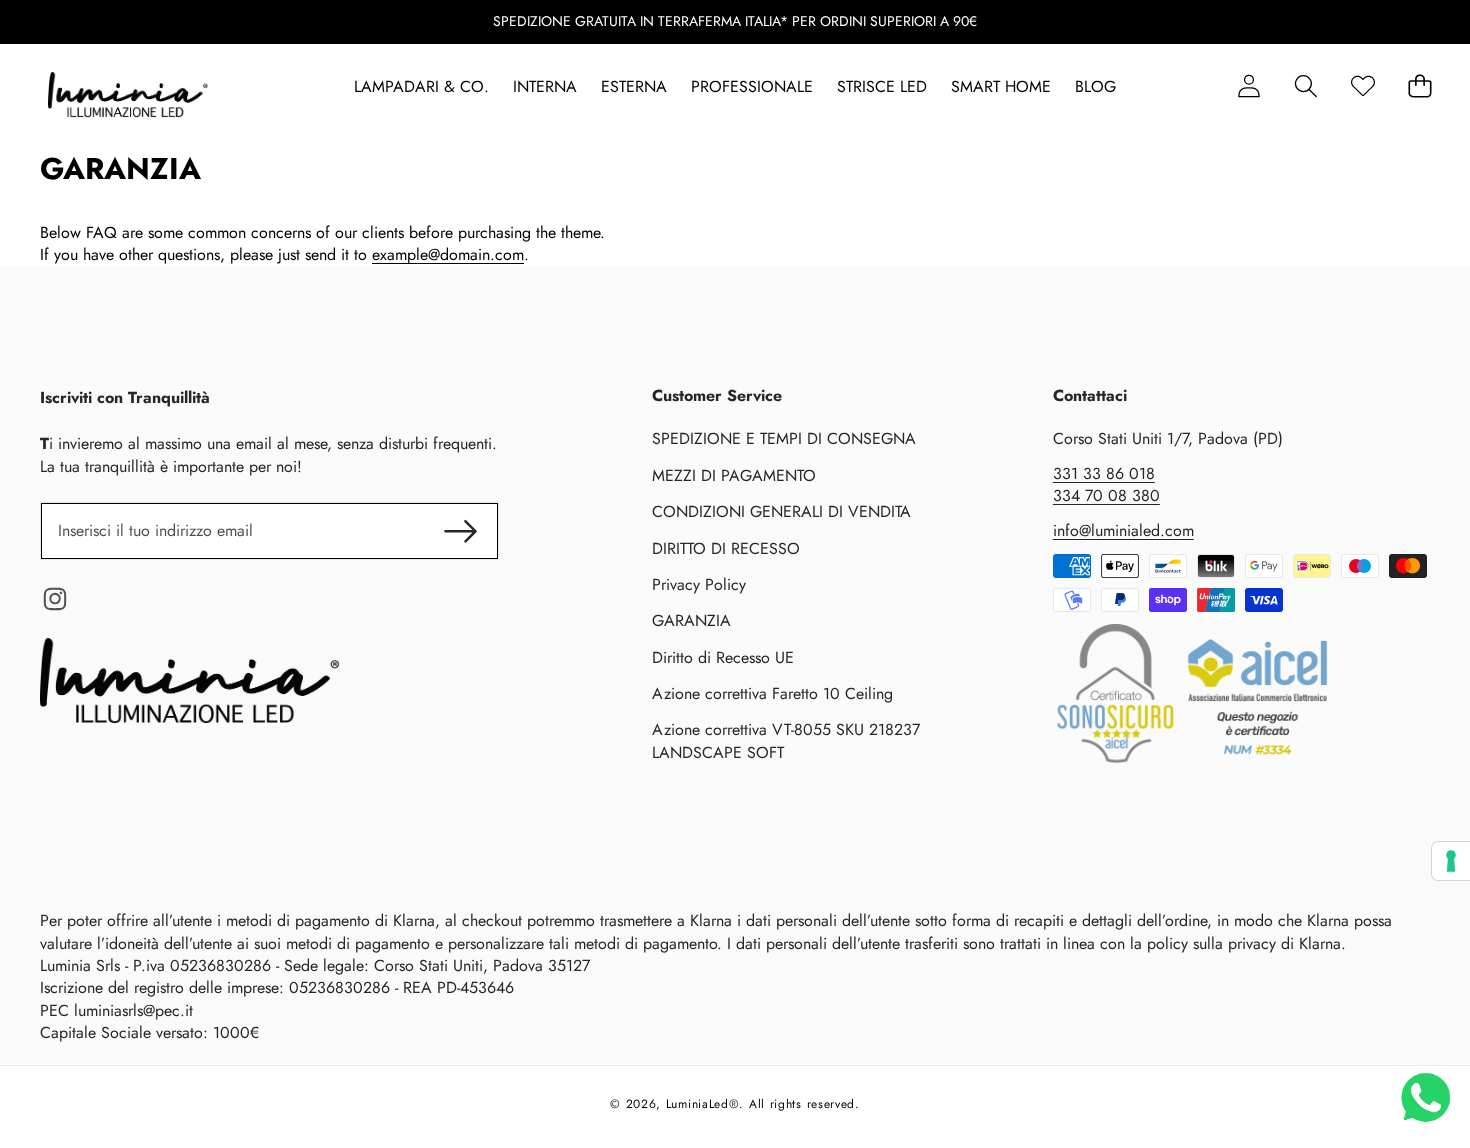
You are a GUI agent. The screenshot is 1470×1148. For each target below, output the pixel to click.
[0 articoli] (1419, 86)
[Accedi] (1248, 86)
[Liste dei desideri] (1362, 86)
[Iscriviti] (460, 531)
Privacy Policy (699, 584)
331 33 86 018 (1104, 473)
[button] (1305, 86)
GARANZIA (691, 620)
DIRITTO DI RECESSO (726, 548)
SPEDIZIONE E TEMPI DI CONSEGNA (784, 438)
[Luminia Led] (128, 98)
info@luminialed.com (1123, 530)
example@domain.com (448, 254)
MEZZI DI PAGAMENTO (734, 475)
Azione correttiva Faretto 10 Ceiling (772, 693)
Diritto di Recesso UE (723, 657)
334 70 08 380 (1106, 495)
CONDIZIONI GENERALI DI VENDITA (781, 511)
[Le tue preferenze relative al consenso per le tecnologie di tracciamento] (1451, 861)
